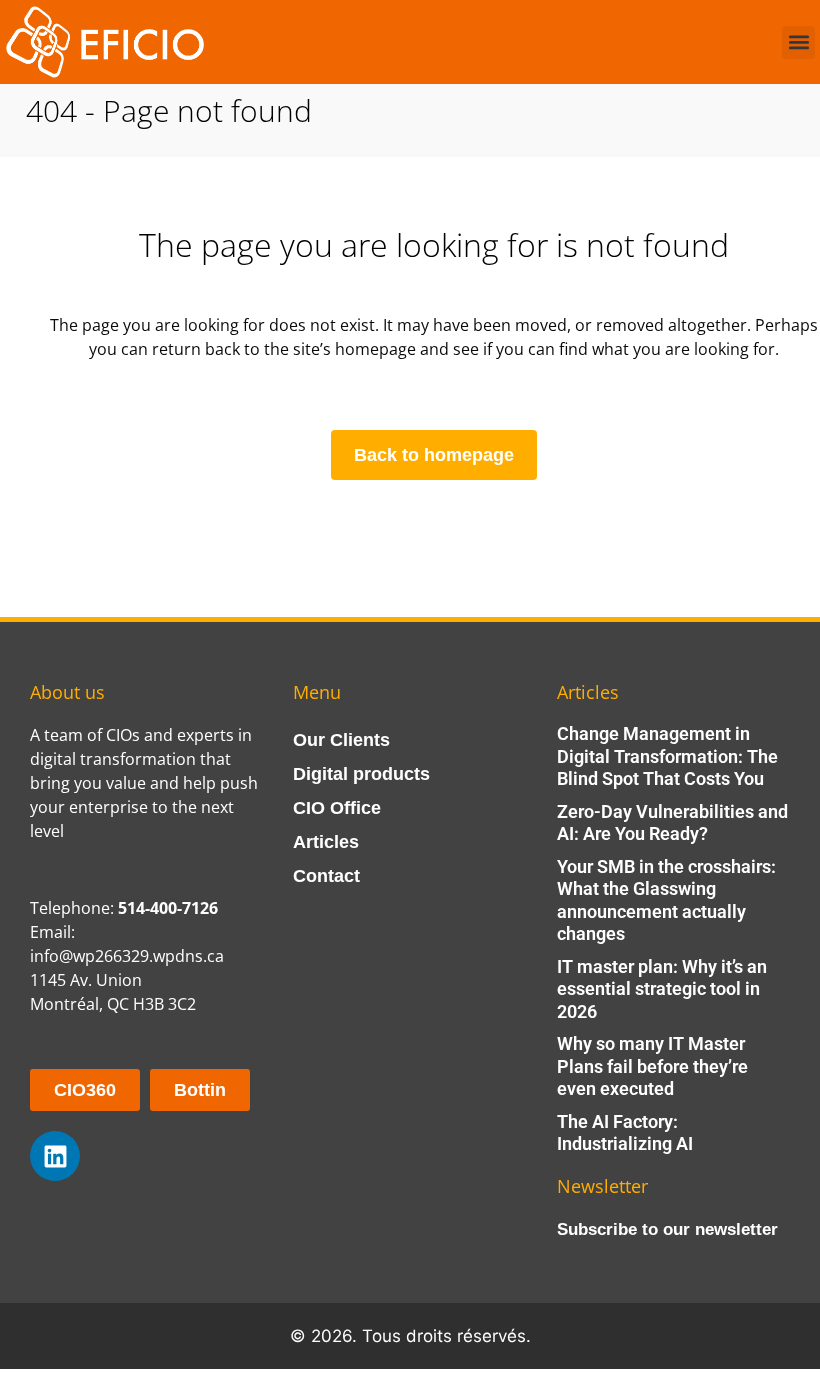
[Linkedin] (55, 1156)
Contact (326, 876)
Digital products (361, 774)
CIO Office (337, 808)
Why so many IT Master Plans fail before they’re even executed (652, 1066)
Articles (326, 842)
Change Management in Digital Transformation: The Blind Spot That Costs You (667, 756)
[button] (798, 42)
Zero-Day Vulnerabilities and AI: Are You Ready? (672, 823)
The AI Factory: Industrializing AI (625, 1133)
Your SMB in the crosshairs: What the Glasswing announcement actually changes (666, 900)
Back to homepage (434, 455)
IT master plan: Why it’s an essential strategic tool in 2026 (662, 989)
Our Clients (341, 740)
